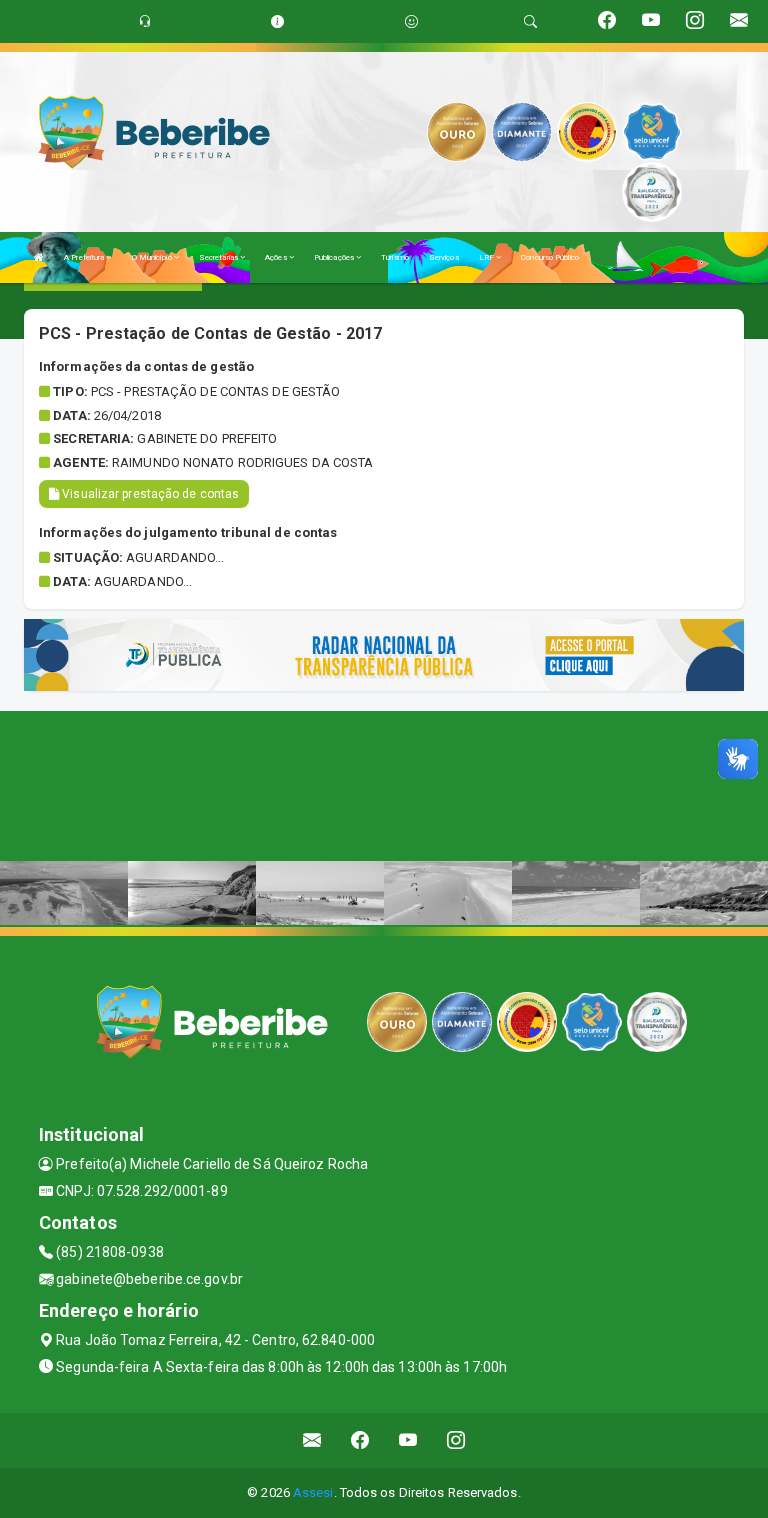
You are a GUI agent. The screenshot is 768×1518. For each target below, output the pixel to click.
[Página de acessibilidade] (411, 21)
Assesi (313, 1492)
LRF (487, 257)
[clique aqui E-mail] (312, 1440)
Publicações (335, 257)
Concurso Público (550, 257)
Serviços (444, 257)
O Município (153, 257)
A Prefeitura (85, 257)
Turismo (395, 257)
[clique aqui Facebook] (360, 1440)
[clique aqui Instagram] (456, 1440)
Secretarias (219, 257)
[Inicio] (39, 257)
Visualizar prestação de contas (149, 494)
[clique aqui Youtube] (408, 1440)
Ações (277, 257)
